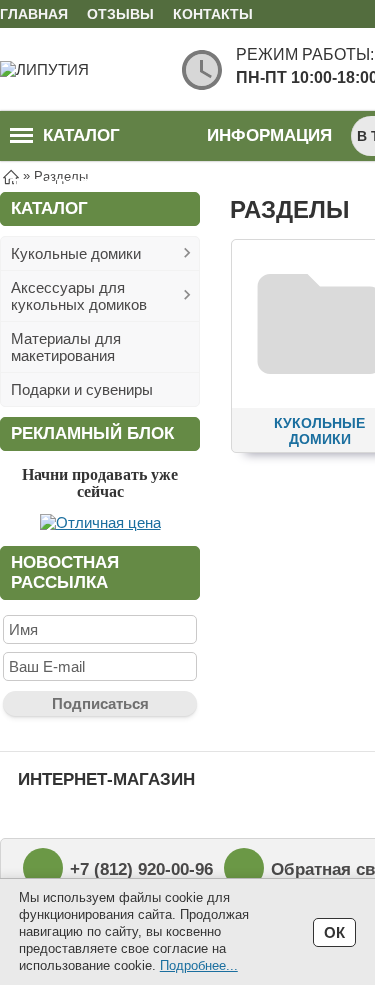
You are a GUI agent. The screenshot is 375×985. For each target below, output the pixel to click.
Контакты (213, 14)
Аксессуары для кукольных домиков (79, 296)
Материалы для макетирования (66, 347)
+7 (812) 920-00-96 (141, 869)
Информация (269, 135)
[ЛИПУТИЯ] (80, 69)
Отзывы (120, 14)
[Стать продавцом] (100, 522)
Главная (34, 14)
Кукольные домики (76, 253)
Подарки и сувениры (82, 389)
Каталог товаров (65, 143)
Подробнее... (199, 965)
